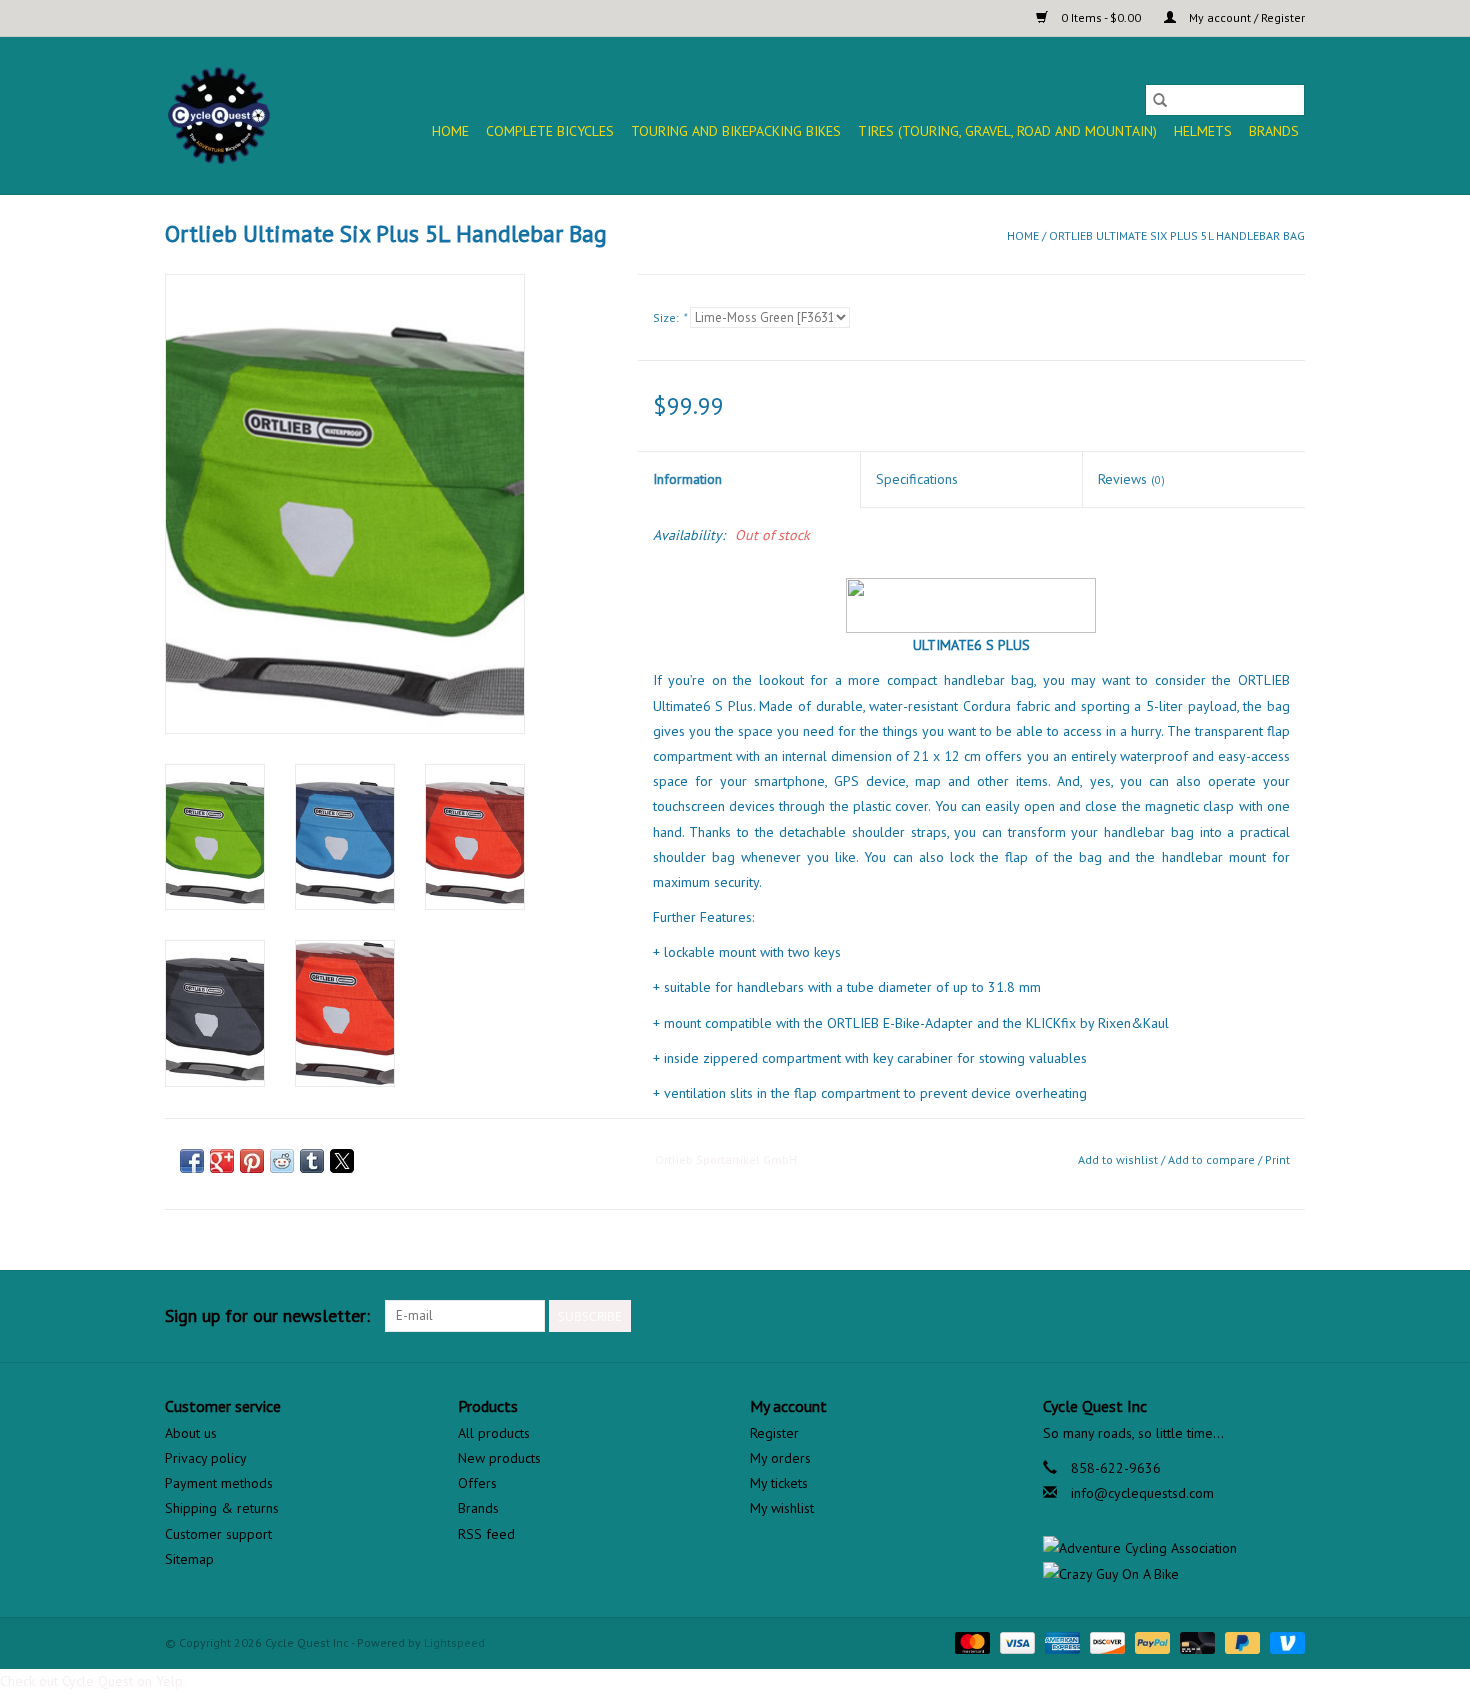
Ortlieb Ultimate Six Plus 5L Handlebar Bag (1177, 235)
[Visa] (1015, 1641)
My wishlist (782, 1508)
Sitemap (189, 1559)
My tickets (779, 1483)
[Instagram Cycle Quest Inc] (1289, 1316)
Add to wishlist (1119, 1159)
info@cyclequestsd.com (1142, 1493)
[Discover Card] (1105, 1641)
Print (1277, 1159)
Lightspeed (454, 1642)
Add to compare (1213, 1159)
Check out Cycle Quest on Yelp (91, 1681)
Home (450, 131)
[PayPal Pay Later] (1240, 1641)
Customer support (218, 1534)
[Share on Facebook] (192, 1161)
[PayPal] (1150, 1641)
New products (499, 1458)
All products (494, 1433)
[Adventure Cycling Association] (1174, 1548)
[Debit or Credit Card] (1195, 1641)
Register (774, 1433)
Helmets (1203, 131)
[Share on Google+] (222, 1161)
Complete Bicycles (550, 131)
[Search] (1160, 100)
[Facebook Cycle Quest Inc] (1217, 1316)
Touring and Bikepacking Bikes (736, 131)
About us (191, 1433)
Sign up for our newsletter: (267, 1315)
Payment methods (219, 1483)
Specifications (917, 479)
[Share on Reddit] (282, 1161)
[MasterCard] (970, 1641)
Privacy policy (206, 1458)
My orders (780, 1458)
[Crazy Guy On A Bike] (1174, 1574)
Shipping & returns (222, 1508)
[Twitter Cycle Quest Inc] (1253, 1316)
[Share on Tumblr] (312, 1161)
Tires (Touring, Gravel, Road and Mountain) (1007, 131)
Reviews (1131, 479)
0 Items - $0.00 (1101, 17)
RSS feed (486, 1534)
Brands (1274, 131)
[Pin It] (252, 1161)
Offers (477, 1483)
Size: (669, 317)
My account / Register (1245, 17)
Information (687, 479)
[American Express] (1060, 1641)
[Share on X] (342, 1161)
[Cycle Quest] (220, 115)
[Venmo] (1284, 1641)
